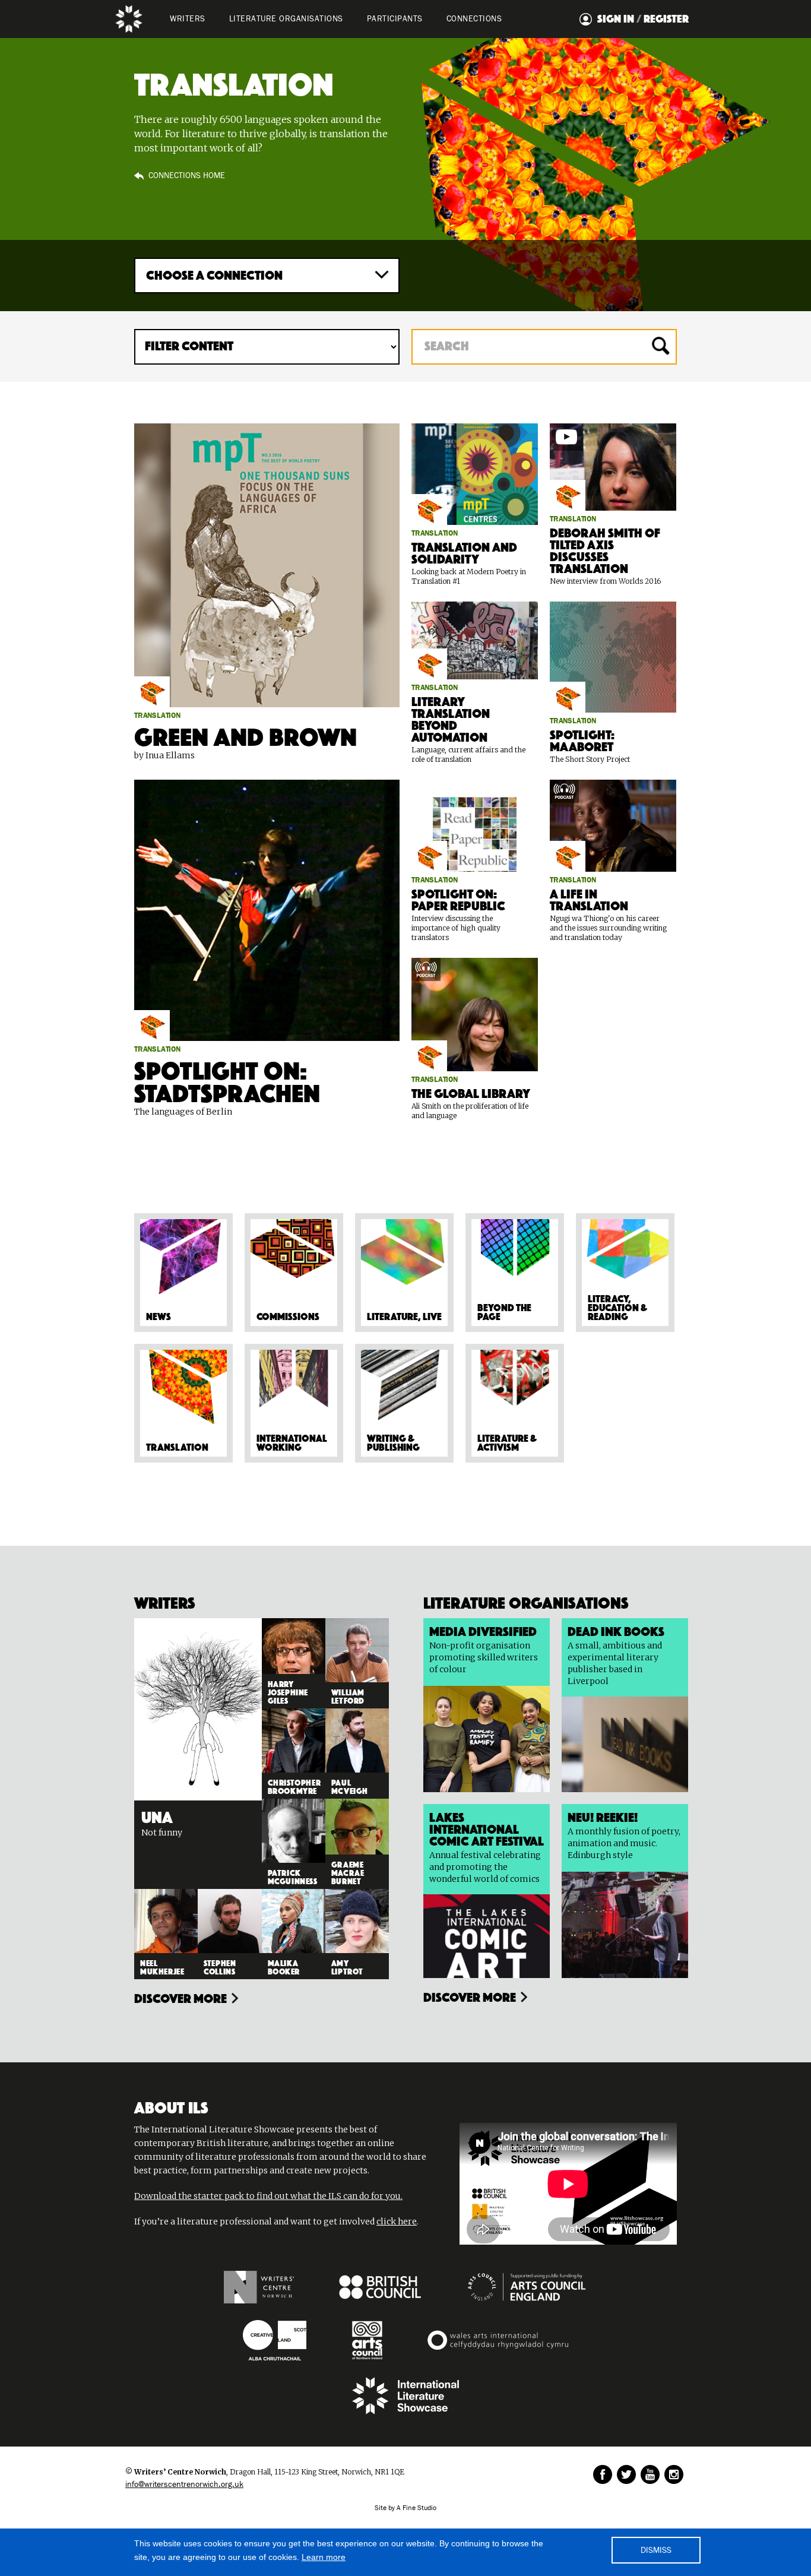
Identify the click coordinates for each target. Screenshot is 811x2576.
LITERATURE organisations (286, 19)
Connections (474, 19)
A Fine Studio (416, 2508)
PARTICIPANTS (395, 19)
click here (397, 2221)
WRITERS (188, 19)
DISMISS (656, 2550)
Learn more (324, 2557)
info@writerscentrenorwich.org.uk (184, 2485)
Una (157, 1815)
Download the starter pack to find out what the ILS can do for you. (268, 2196)
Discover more (180, 1997)
